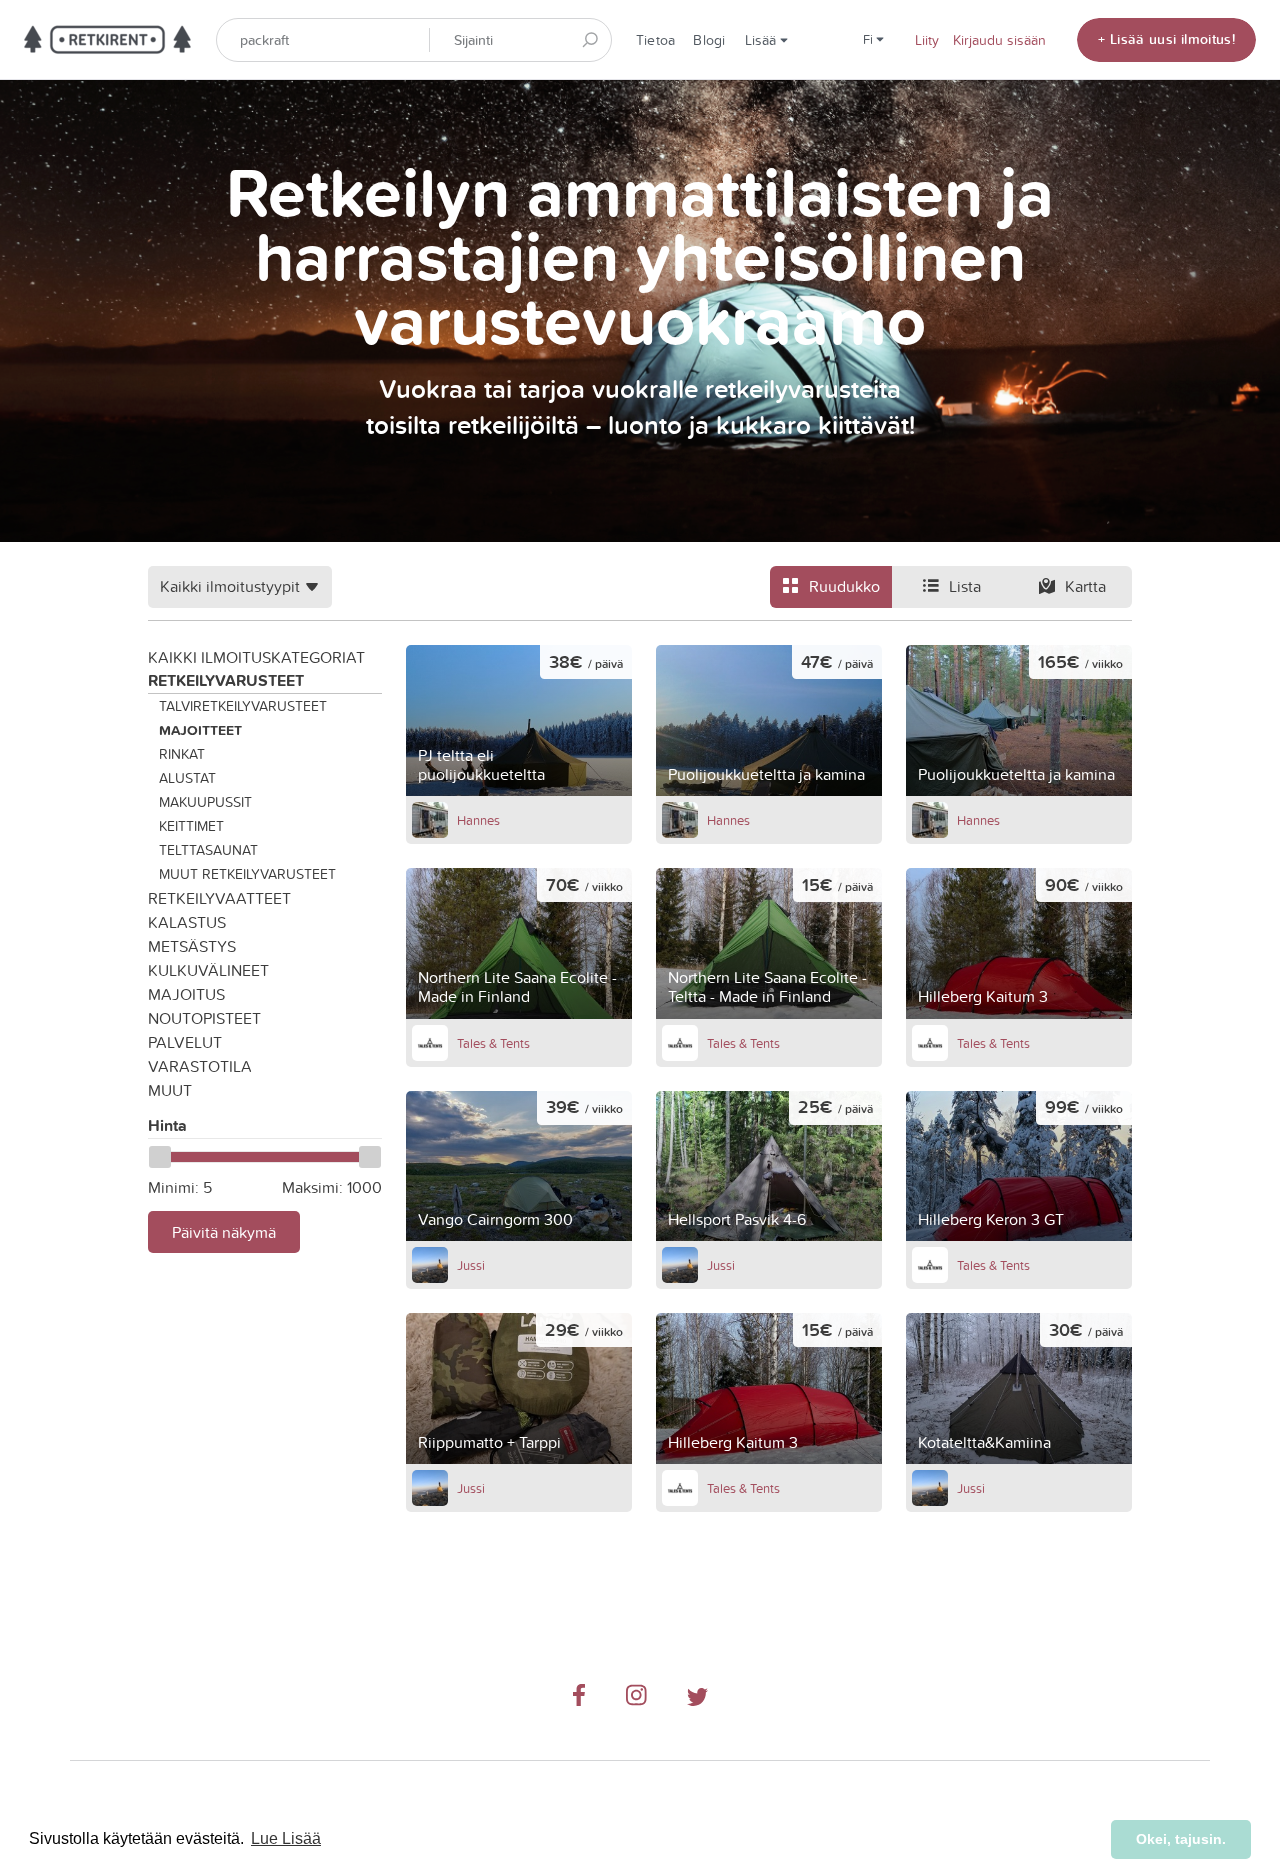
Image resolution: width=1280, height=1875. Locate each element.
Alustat (187, 778)
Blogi (709, 40)
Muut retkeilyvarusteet (247, 874)
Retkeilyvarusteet (226, 680)
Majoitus (186, 994)
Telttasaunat (208, 850)
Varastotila (200, 1066)
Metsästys (192, 946)
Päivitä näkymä (224, 1232)
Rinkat (182, 754)
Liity (927, 40)
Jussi (471, 1265)
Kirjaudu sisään (999, 40)
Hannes (478, 820)
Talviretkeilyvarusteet (243, 706)
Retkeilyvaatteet (219, 898)
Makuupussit (205, 802)
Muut (170, 1090)
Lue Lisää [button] (286, 1838)
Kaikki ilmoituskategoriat (256, 657)
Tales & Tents (493, 1043)
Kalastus (187, 922)
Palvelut (185, 1042)
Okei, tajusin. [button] (1181, 1839)
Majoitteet (200, 730)
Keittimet (191, 826)
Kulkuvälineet (208, 970)
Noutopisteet (204, 1018)
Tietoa (655, 40)
